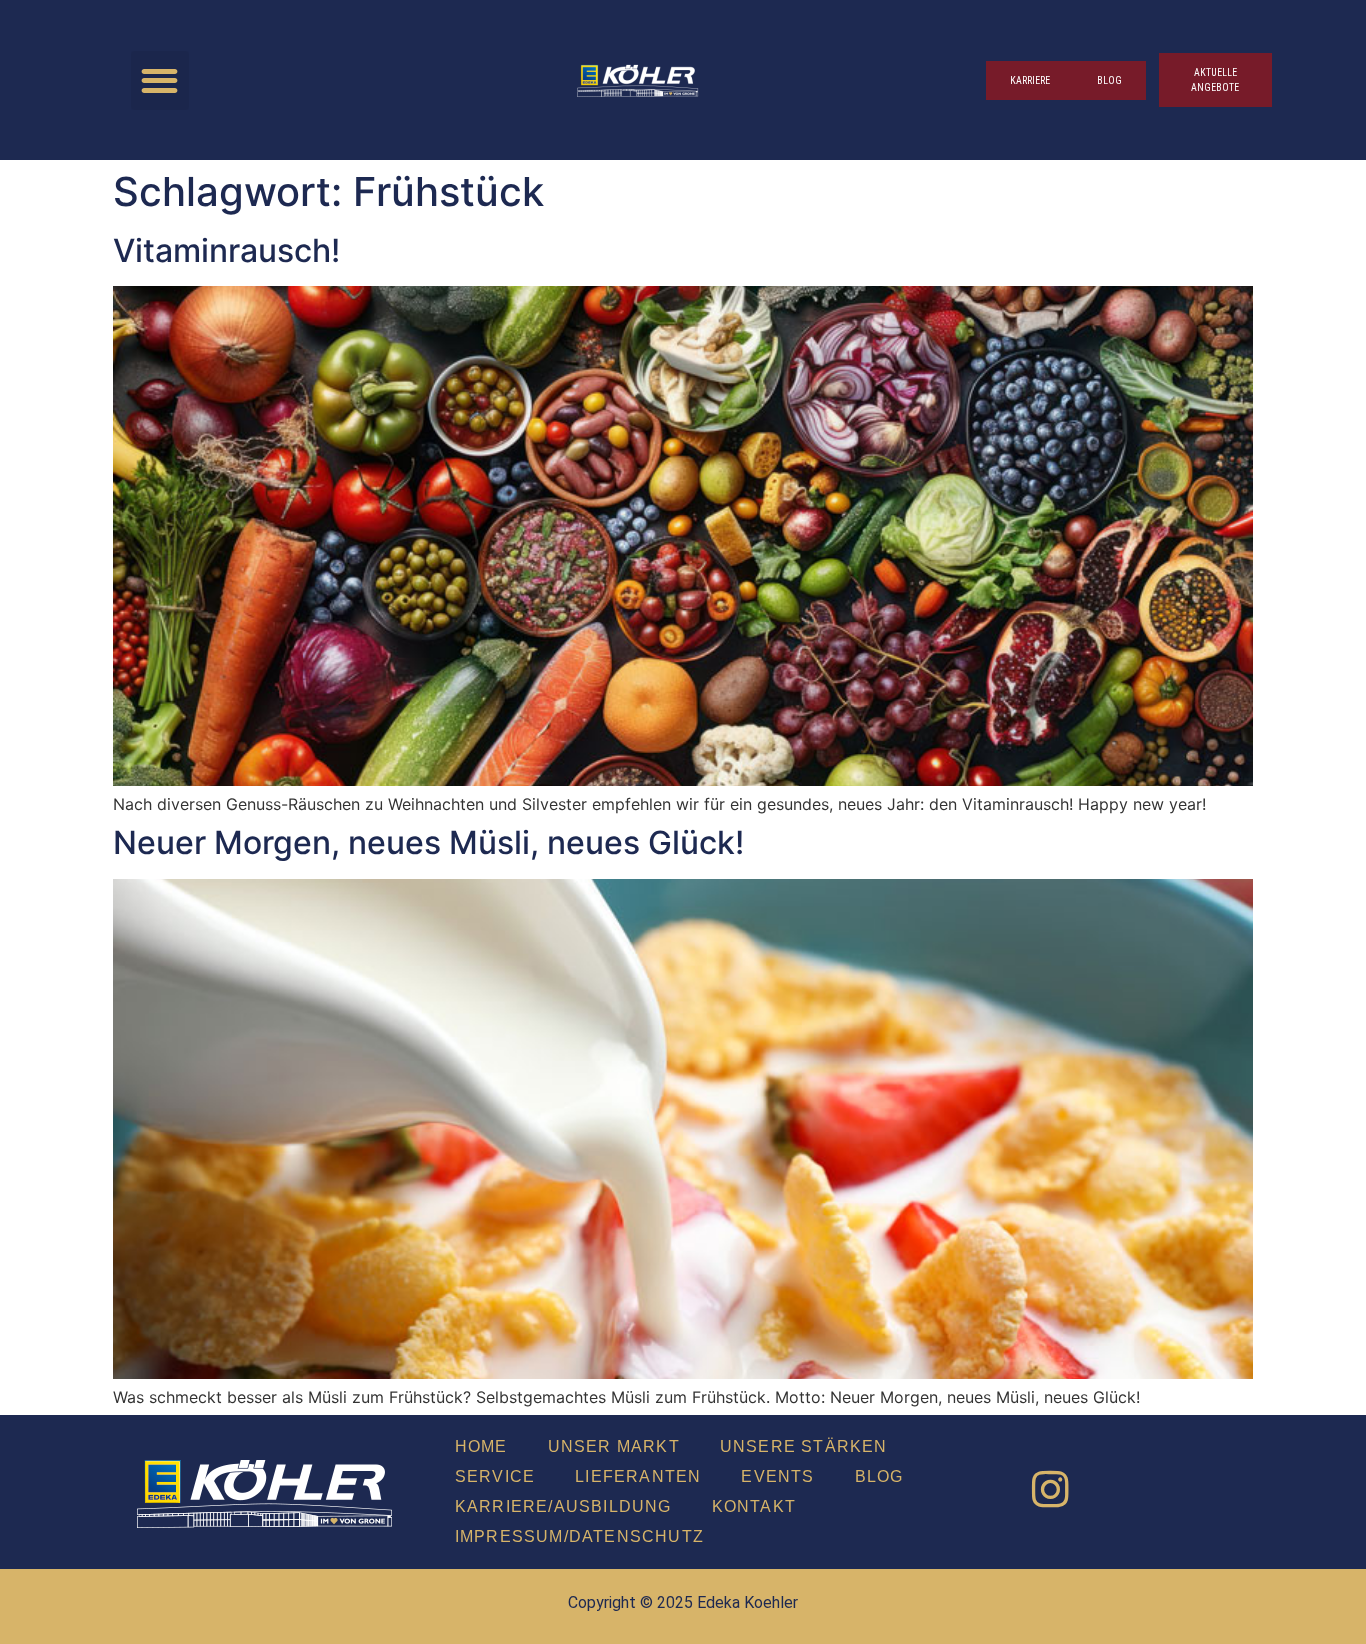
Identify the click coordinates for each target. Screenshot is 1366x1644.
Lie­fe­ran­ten (638, 1476)
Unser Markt (614, 1446)
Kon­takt (754, 1506)
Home (481, 1446)
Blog (879, 1476)
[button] (160, 80)
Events (777, 1476)
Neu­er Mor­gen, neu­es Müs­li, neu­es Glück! (428, 842)
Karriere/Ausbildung (563, 1506)
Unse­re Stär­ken (804, 1446)
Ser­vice (495, 1476)
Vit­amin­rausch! (226, 250)
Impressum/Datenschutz (579, 1536)
